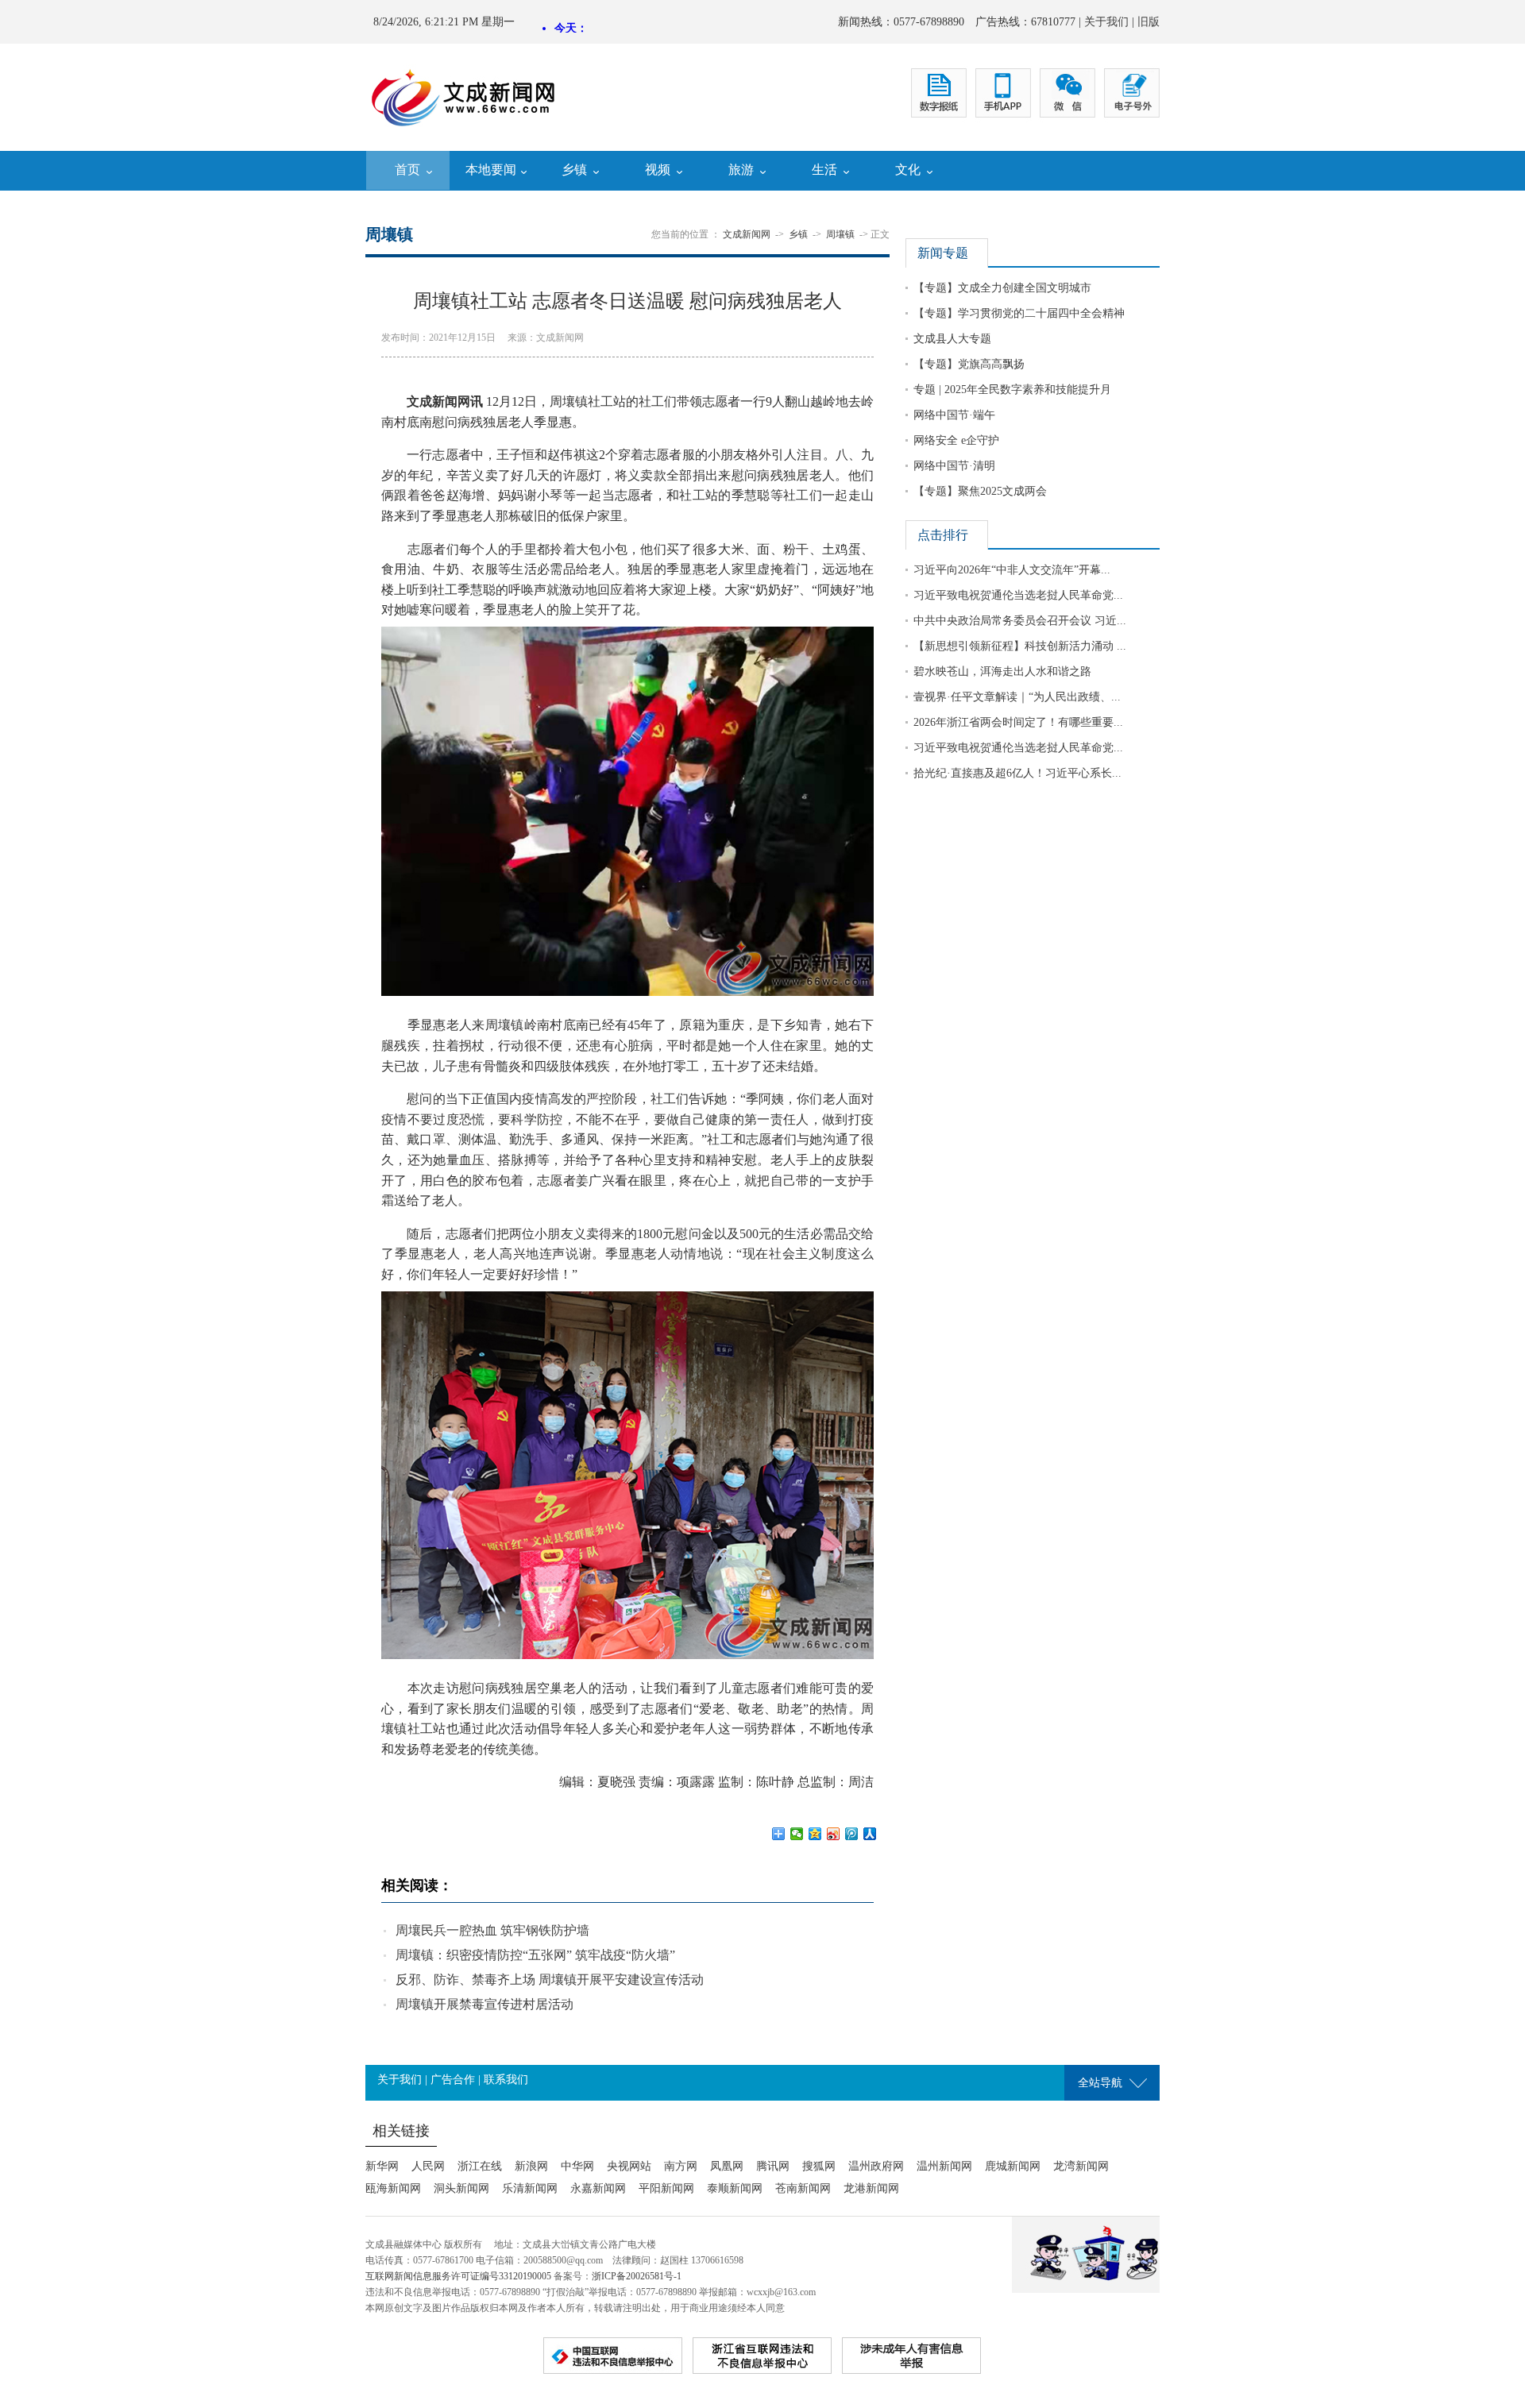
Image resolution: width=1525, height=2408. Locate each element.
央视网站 (629, 2166)
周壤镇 (840, 234)
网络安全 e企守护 (956, 440)
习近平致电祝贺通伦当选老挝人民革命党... (1018, 595)
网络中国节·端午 (954, 415)
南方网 (681, 2166)
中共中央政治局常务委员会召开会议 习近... (1020, 621)
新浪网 (531, 2166)
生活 (824, 170)
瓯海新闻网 (393, 2188)
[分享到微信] (797, 1834)
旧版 (1149, 22)
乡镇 (574, 170)
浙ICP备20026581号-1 (637, 2276)
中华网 (577, 2166)
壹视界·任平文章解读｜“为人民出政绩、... (1017, 697)
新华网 (382, 2166)
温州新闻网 (944, 2166)
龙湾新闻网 (1081, 2166)
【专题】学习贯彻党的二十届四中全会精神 (1019, 313)
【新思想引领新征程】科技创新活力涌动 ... (1020, 646)
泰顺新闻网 (735, 2188)
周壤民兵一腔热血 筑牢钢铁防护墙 (492, 1930)
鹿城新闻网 (1013, 2166)
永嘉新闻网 (598, 2188)
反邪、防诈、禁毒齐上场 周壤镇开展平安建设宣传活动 (550, 1980)
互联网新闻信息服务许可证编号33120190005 (458, 2276)
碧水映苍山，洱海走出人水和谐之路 (1002, 671)
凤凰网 (727, 2166)
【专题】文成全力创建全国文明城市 (1002, 288)
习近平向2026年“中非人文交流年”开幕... (1012, 570)
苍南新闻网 (803, 2188)
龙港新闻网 (871, 2188)
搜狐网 (819, 2166)
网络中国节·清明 (954, 466)
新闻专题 (943, 253)
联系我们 (506, 2080)
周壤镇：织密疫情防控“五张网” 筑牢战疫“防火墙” (535, 1955)
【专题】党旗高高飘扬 (969, 364)
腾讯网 (773, 2166)
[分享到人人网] (870, 1834)
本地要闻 (491, 170)
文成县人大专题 (952, 339)
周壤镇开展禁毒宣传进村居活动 (485, 2004)
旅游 (741, 170)
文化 (908, 170)
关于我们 (1106, 22)
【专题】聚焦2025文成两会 (980, 491)
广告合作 (453, 2080)
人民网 (428, 2166)
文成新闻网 (747, 234)
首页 (407, 170)
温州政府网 (876, 2166)
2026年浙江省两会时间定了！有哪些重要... (1018, 722)
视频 (658, 170)
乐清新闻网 (530, 2188)
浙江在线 (480, 2166)
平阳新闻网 (666, 2188)
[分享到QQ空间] (815, 1834)
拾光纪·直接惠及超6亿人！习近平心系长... (1017, 773)
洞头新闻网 (461, 2188)
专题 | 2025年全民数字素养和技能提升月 (1012, 390)
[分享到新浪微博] (834, 1834)
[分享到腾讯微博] (852, 1834)
